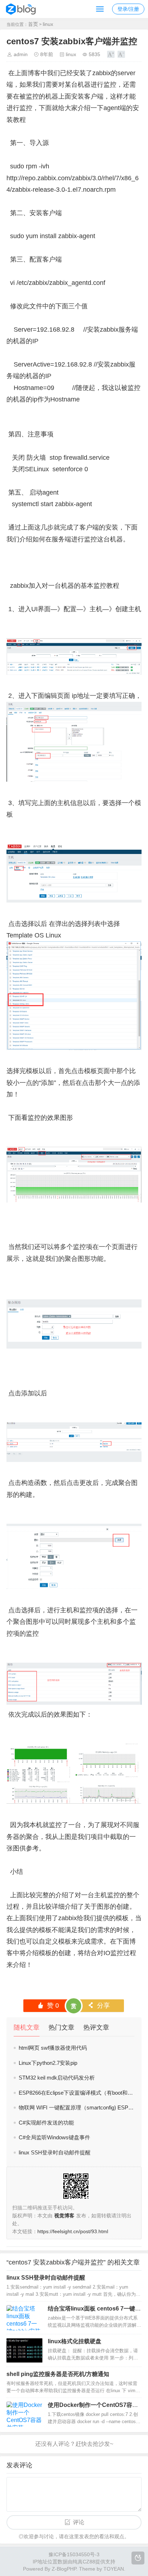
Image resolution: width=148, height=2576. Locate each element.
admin (21, 54)
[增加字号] (111, 54)
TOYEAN (114, 2569)
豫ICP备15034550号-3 (74, 2554)
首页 (33, 24)
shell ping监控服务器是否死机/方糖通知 (58, 2374)
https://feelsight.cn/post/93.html (73, 2231)
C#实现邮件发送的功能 (46, 2123)
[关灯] (138, 2558)
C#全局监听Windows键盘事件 (54, 2137)
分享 (99, 2005)
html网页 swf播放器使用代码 (53, 2048)
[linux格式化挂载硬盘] (24, 2350)
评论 (79, 2522)
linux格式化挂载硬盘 (75, 2341)
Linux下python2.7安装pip (48, 2063)
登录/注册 (128, 9)
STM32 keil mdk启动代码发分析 (57, 2078)
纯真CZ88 (84, 2562)
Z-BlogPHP (64, 2569)
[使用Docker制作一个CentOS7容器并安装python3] (24, 2414)
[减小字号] (121, 54)
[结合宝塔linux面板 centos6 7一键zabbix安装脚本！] (24, 2318)
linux (48, 24)
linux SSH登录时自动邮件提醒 (55, 2152)
